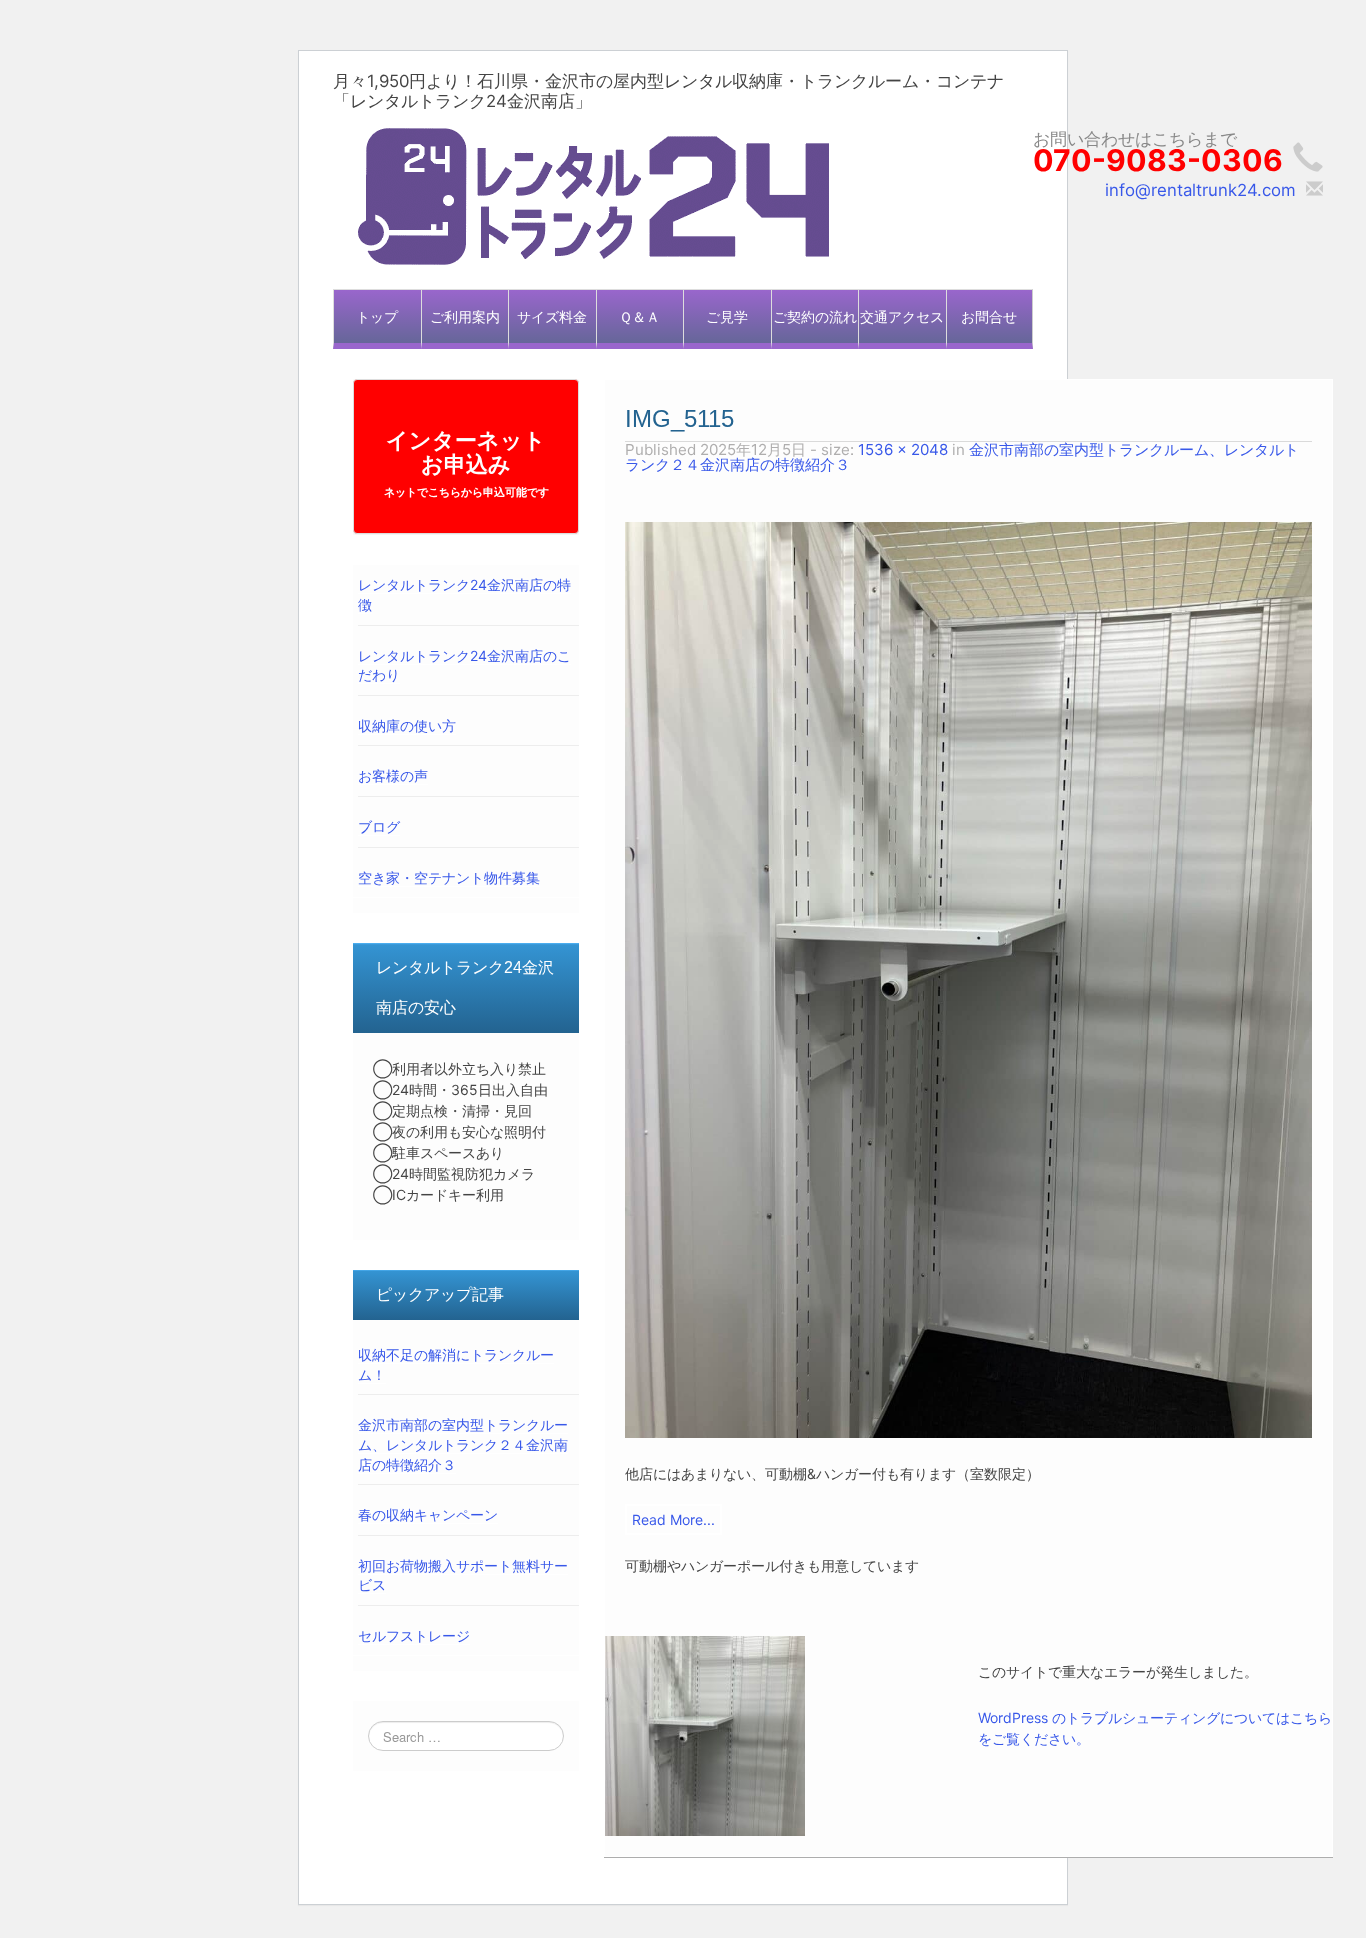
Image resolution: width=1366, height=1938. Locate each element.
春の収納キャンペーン (428, 1514)
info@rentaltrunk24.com (1200, 190)
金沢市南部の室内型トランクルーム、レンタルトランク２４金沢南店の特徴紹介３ (463, 1444)
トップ (377, 316)
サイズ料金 (552, 316)
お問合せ (989, 316)
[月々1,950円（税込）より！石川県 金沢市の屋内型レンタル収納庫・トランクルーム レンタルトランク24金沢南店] (593, 195)
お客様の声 (393, 775)
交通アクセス (902, 316)
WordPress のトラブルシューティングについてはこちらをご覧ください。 (1155, 1728)
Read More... (673, 1519)
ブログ (379, 826)
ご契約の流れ (815, 316)
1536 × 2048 (903, 449)
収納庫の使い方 (407, 725)
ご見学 (727, 316)
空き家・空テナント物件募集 (449, 877)
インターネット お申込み (466, 463)
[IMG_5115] (968, 979)
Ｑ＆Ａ (639, 316)
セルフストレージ (414, 1635)
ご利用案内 (465, 316)
